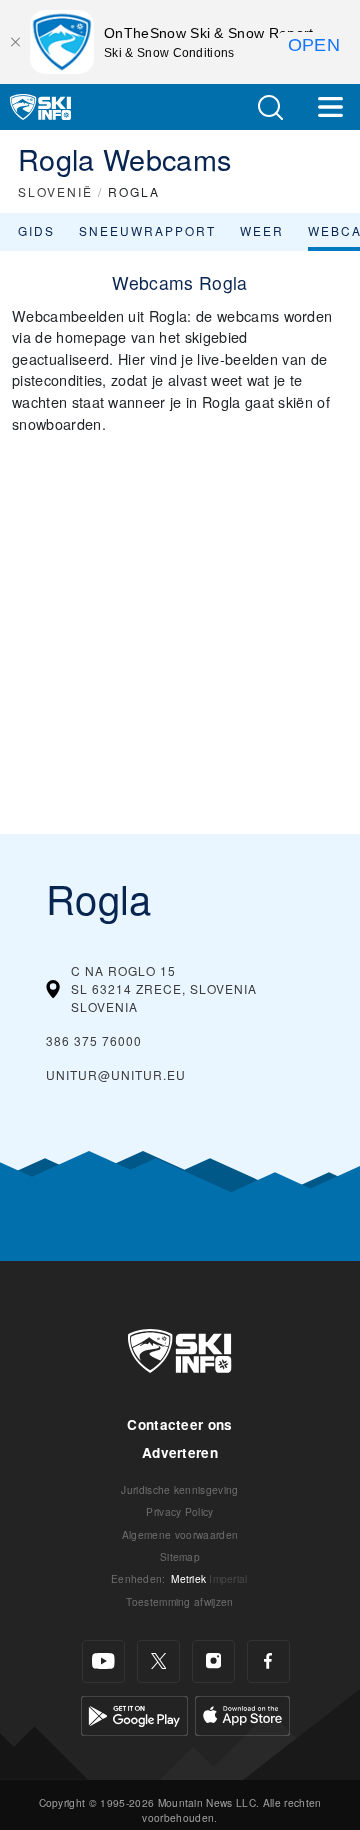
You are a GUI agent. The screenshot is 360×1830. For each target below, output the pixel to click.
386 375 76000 (94, 1040)
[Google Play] (134, 1713)
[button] (270, 107)
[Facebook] (268, 1661)
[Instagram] (213, 1661)
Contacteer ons (179, 1424)
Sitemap (180, 1556)
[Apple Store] (242, 1713)
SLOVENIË (55, 191)
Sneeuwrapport (147, 230)
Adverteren (180, 1452)
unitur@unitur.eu (116, 1074)
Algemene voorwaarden (180, 1534)
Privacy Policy (179, 1511)
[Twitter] (158, 1661)
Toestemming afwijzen (179, 1601)
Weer (262, 230)
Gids (36, 230)
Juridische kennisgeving (179, 1489)
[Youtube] (103, 1661)
